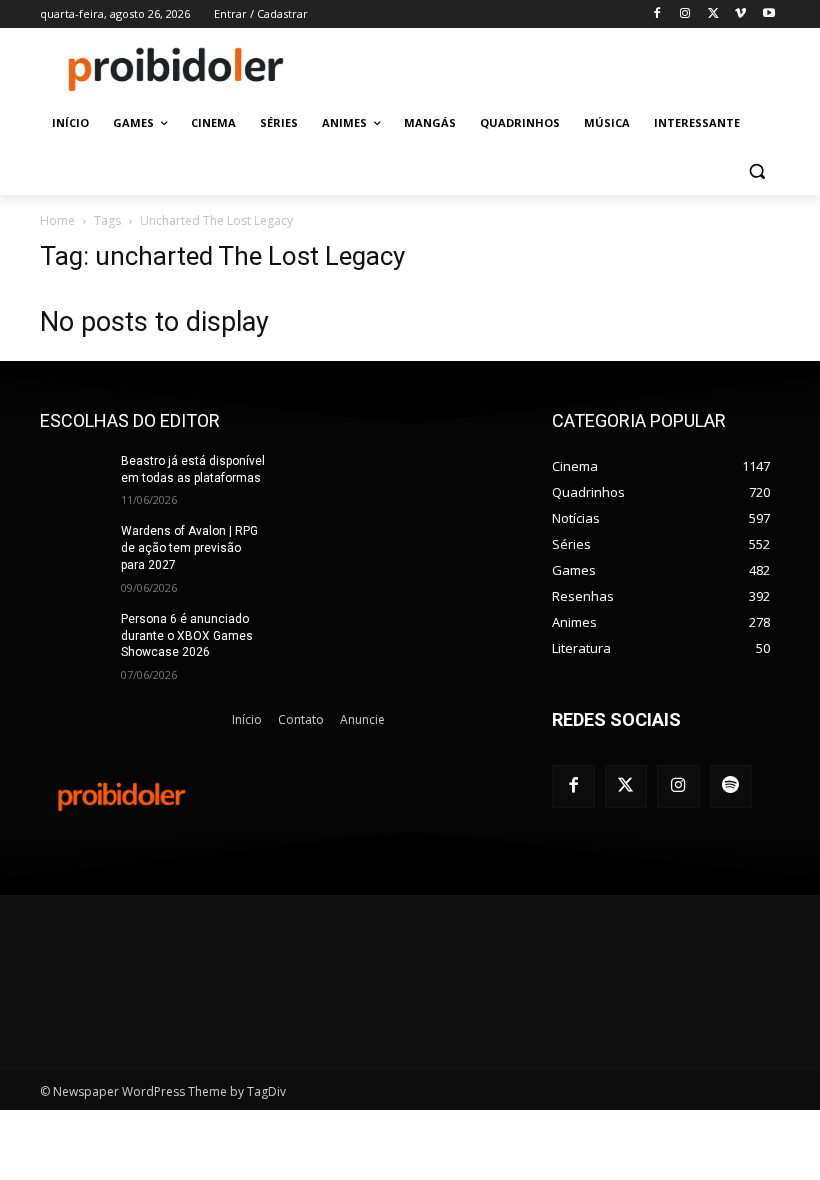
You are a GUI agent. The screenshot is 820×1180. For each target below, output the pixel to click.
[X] (713, 14)
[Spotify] (731, 786)
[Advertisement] (546, 67)
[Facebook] (657, 14)
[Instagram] (685, 14)
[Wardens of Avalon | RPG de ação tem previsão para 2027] (74, 547)
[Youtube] (768, 14)
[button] (756, 171)
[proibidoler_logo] (176, 69)
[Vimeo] (740, 14)
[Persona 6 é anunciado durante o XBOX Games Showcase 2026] (74, 635)
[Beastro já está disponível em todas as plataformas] (74, 477)
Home (57, 220)
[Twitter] (626, 786)
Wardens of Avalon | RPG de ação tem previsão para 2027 (189, 548)
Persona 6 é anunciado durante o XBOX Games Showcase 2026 (187, 636)
